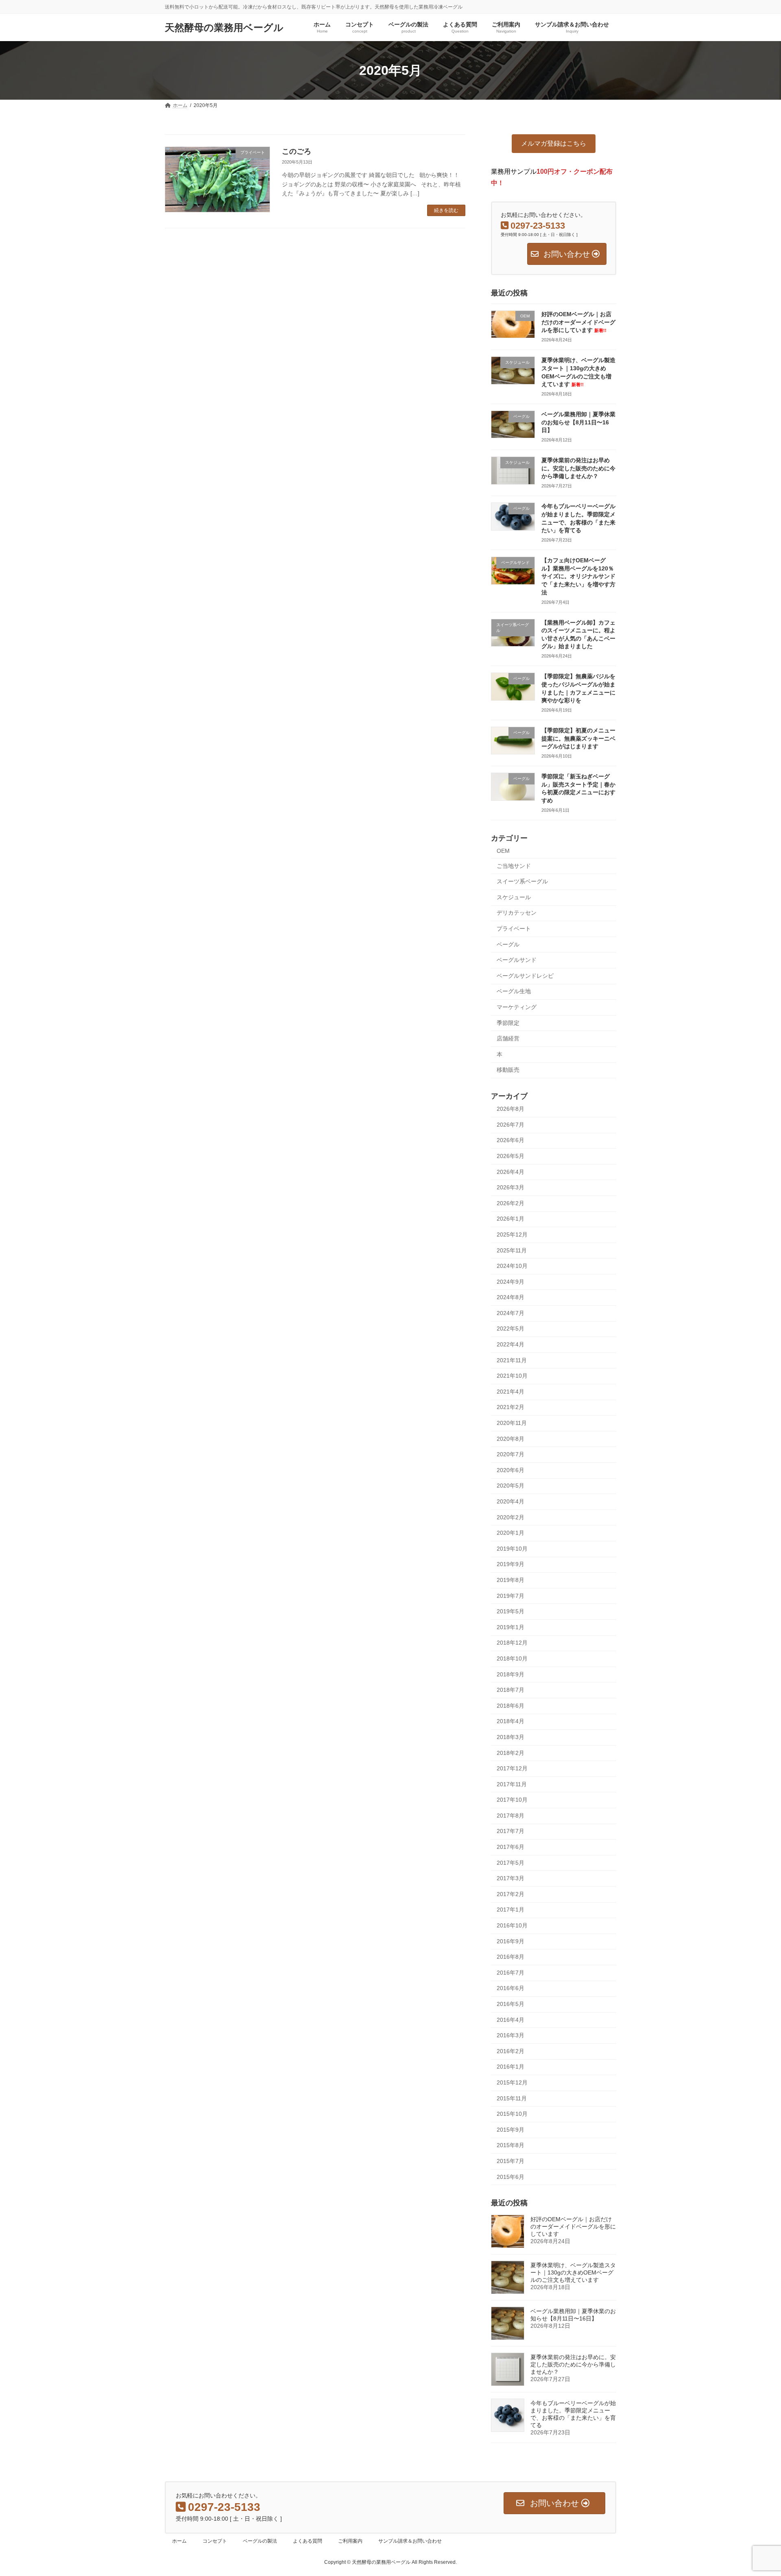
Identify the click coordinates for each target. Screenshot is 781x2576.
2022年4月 (510, 1344)
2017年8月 (510, 1816)
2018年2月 (510, 1752)
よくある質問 (308, 2541)
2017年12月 (512, 1768)
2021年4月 (510, 1392)
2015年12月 (512, 2082)
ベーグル (508, 944)
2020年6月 (510, 1470)
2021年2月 (510, 1407)
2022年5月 (510, 1328)
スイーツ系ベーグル (522, 881)
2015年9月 (510, 2130)
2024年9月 (510, 1282)
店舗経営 (508, 1038)
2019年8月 (510, 1580)
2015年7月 (510, 2161)
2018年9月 (510, 1674)
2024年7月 (510, 1313)
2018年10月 (512, 1658)
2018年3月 (510, 1737)
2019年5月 (510, 1611)
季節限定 (508, 1023)
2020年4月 (510, 1501)
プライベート (514, 929)
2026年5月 (510, 1156)
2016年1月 (510, 2067)
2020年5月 (510, 1486)
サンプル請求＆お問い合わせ (410, 2541)
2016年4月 (510, 2020)
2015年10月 (512, 2114)
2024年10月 (512, 1266)
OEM (503, 851)
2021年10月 (512, 1376)
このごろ (297, 151)
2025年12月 (512, 1234)
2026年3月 (510, 1187)
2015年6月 (510, 2177)
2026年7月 (510, 1125)
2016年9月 (510, 1941)
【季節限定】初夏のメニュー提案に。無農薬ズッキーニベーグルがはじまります (578, 738)
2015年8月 (510, 2145)
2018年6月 (510, 1706)
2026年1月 (510, 1219)
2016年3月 (510, 2035)
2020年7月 (510, 1454)
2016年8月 (510, 1957)
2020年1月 (510, 1533)
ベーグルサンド (517, 960)
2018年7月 (510, 1690)
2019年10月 (512, 1549)
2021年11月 (512, 1360)
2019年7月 (510, 1596)
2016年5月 (510, 2004)
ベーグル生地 (514, 991)
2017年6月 (510, 1847)
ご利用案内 (350, 2541)
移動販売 (508, 1070)
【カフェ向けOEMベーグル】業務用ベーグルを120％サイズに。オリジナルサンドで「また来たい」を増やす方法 (578, 576)
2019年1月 (510, 1627)
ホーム (179, 2541)
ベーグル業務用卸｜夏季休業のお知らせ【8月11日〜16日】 (578, 422)
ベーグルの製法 (260, 2541)
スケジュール (514, 897)
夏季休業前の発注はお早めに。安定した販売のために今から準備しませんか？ (578, 468)
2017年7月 (510, 1831)
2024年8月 (510, 1297)
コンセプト (215, 2541)
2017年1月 (510, 1910)
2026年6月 (510, 1140)
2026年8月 (510, 1109)
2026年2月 (510, 1203)
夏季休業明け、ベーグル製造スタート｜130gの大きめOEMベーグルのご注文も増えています (573, 2272)
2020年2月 (510, 1517)
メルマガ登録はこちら (554, 143)
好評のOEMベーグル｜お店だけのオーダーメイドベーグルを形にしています (578, 322)
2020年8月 (510, 1439)
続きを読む (446, 210)
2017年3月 (510, 1878)
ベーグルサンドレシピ (525, 976)
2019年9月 (510, 1564)
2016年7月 (510, 1973)
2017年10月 (512, 1800)
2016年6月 (510, 1988)
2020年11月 (512, 1423)
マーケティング (517, 1007)
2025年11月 (512, 1250)
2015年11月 (512, 2098)
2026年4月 (510, 1172)
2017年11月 (512, 1784)
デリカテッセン (517, 913)
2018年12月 (512, 1643)
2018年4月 (510, 1721)
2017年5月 (510, 1863)
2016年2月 (510, 2051)
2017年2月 (510, 1894)
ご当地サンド (514, 866)
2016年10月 (512, 1925)
